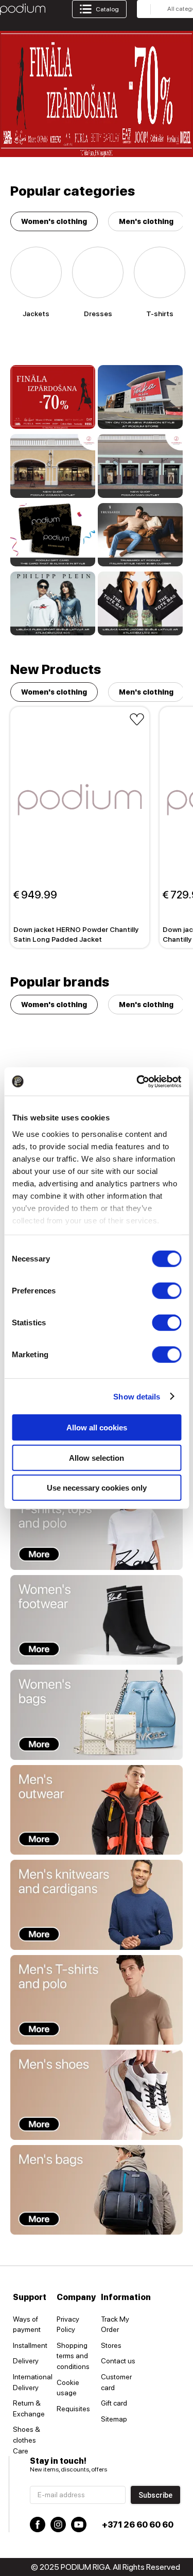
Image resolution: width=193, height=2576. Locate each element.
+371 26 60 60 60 (138, 2525)
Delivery (26, 2361)
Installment (30, 2345)
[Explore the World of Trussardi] (140, 535)
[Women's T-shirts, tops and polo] (97, 1525)
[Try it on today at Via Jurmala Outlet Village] (53, 466)
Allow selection (97, 1457)
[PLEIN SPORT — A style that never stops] (53, 603)
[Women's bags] (97, 1715)
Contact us (118, 2361)
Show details (137, 1396)
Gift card (114, 2403)
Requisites (73, 2409)
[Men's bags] (97, 2190)
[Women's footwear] (97, 1620)
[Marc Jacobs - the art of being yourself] (140, 603)
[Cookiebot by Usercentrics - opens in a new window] (137, 1081)
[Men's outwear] (97, 1810)
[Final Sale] (53, 397)
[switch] (166, 1291)
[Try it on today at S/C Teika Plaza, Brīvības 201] (140, 397)
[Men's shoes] (97, 2095)
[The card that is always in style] (53, 535)
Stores (111, 2345)
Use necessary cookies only (97, 1488)
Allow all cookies (97, 1428)
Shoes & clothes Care (27, 2440)
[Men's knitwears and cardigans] (97, 1905)
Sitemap (114, 2419)
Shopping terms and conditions (73, 2356)
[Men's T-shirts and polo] (97, 2000)
